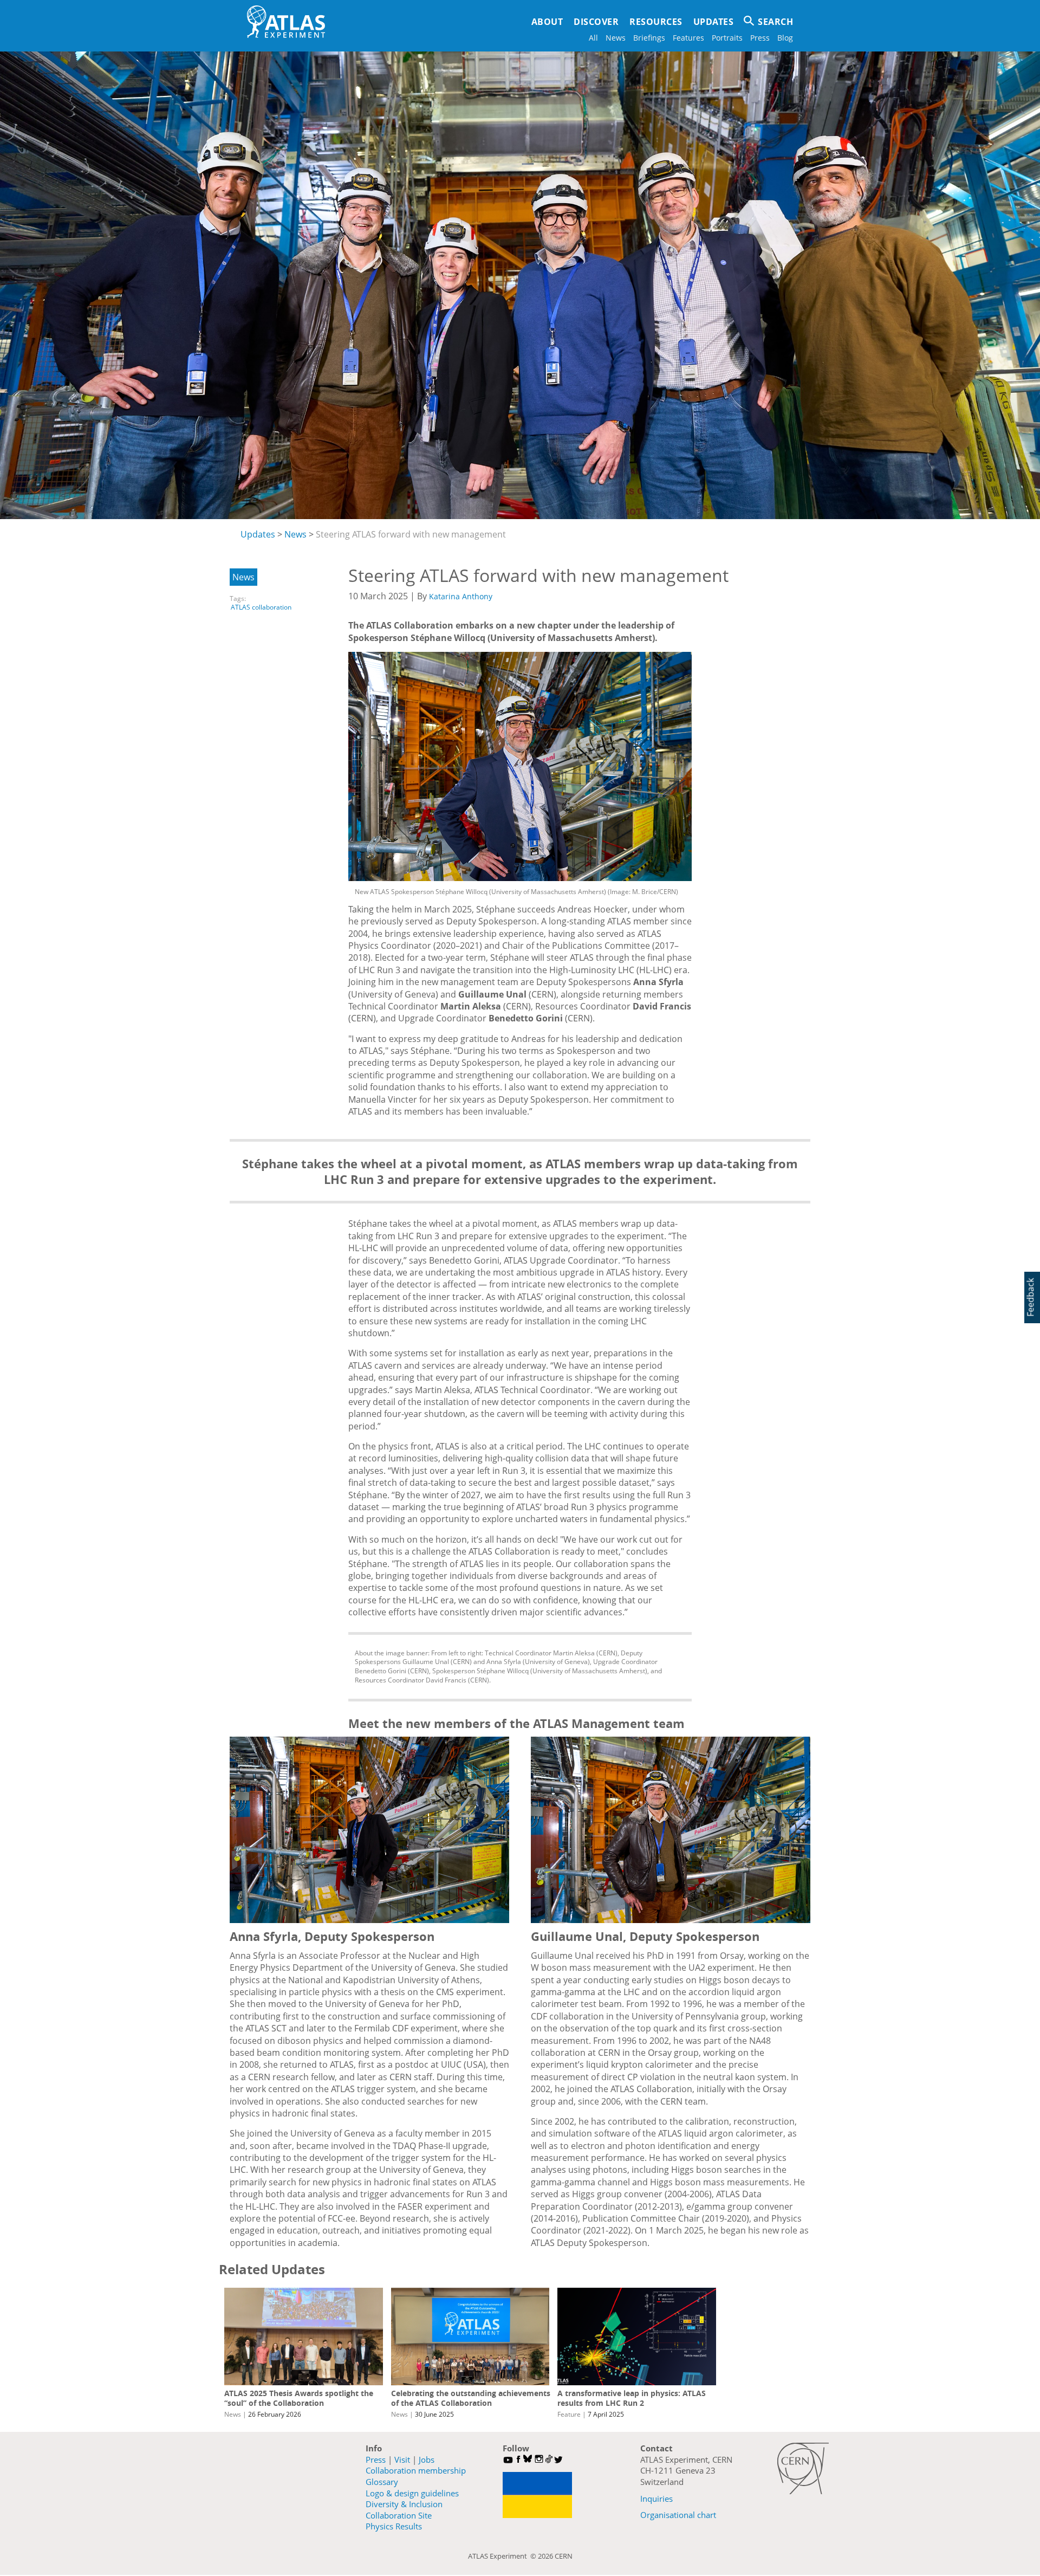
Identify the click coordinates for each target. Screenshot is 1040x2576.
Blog (785, 38)
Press (760, 38)
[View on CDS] (520, 766)
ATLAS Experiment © (503, 2556)
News (616, 38)
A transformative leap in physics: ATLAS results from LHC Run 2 (632, 2398)
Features (688, 38)
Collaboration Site (399, 2515)
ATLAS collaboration (261, 607)
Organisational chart (678, 2515)
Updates (714, 22)
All (593, 38)
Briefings (649, 38)
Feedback (1030, 1297)
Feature (569, 2414)
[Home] (286, 22)
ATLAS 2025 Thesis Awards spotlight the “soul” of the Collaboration (299, 2398)
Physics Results (394, 2526)
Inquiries (656, 2499)
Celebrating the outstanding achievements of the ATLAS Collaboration (471, 2398)
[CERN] (803, 2468)
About (547, 22)
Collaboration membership (416, 2470)
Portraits (727, 38)
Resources (656, 22)
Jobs (427, 2460)
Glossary (382, 2482)
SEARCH (775, 22)
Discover (596, 22)
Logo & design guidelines (412, 2493)
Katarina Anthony (461, 596)
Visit (402, 2460)
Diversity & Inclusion (404, 2504)
